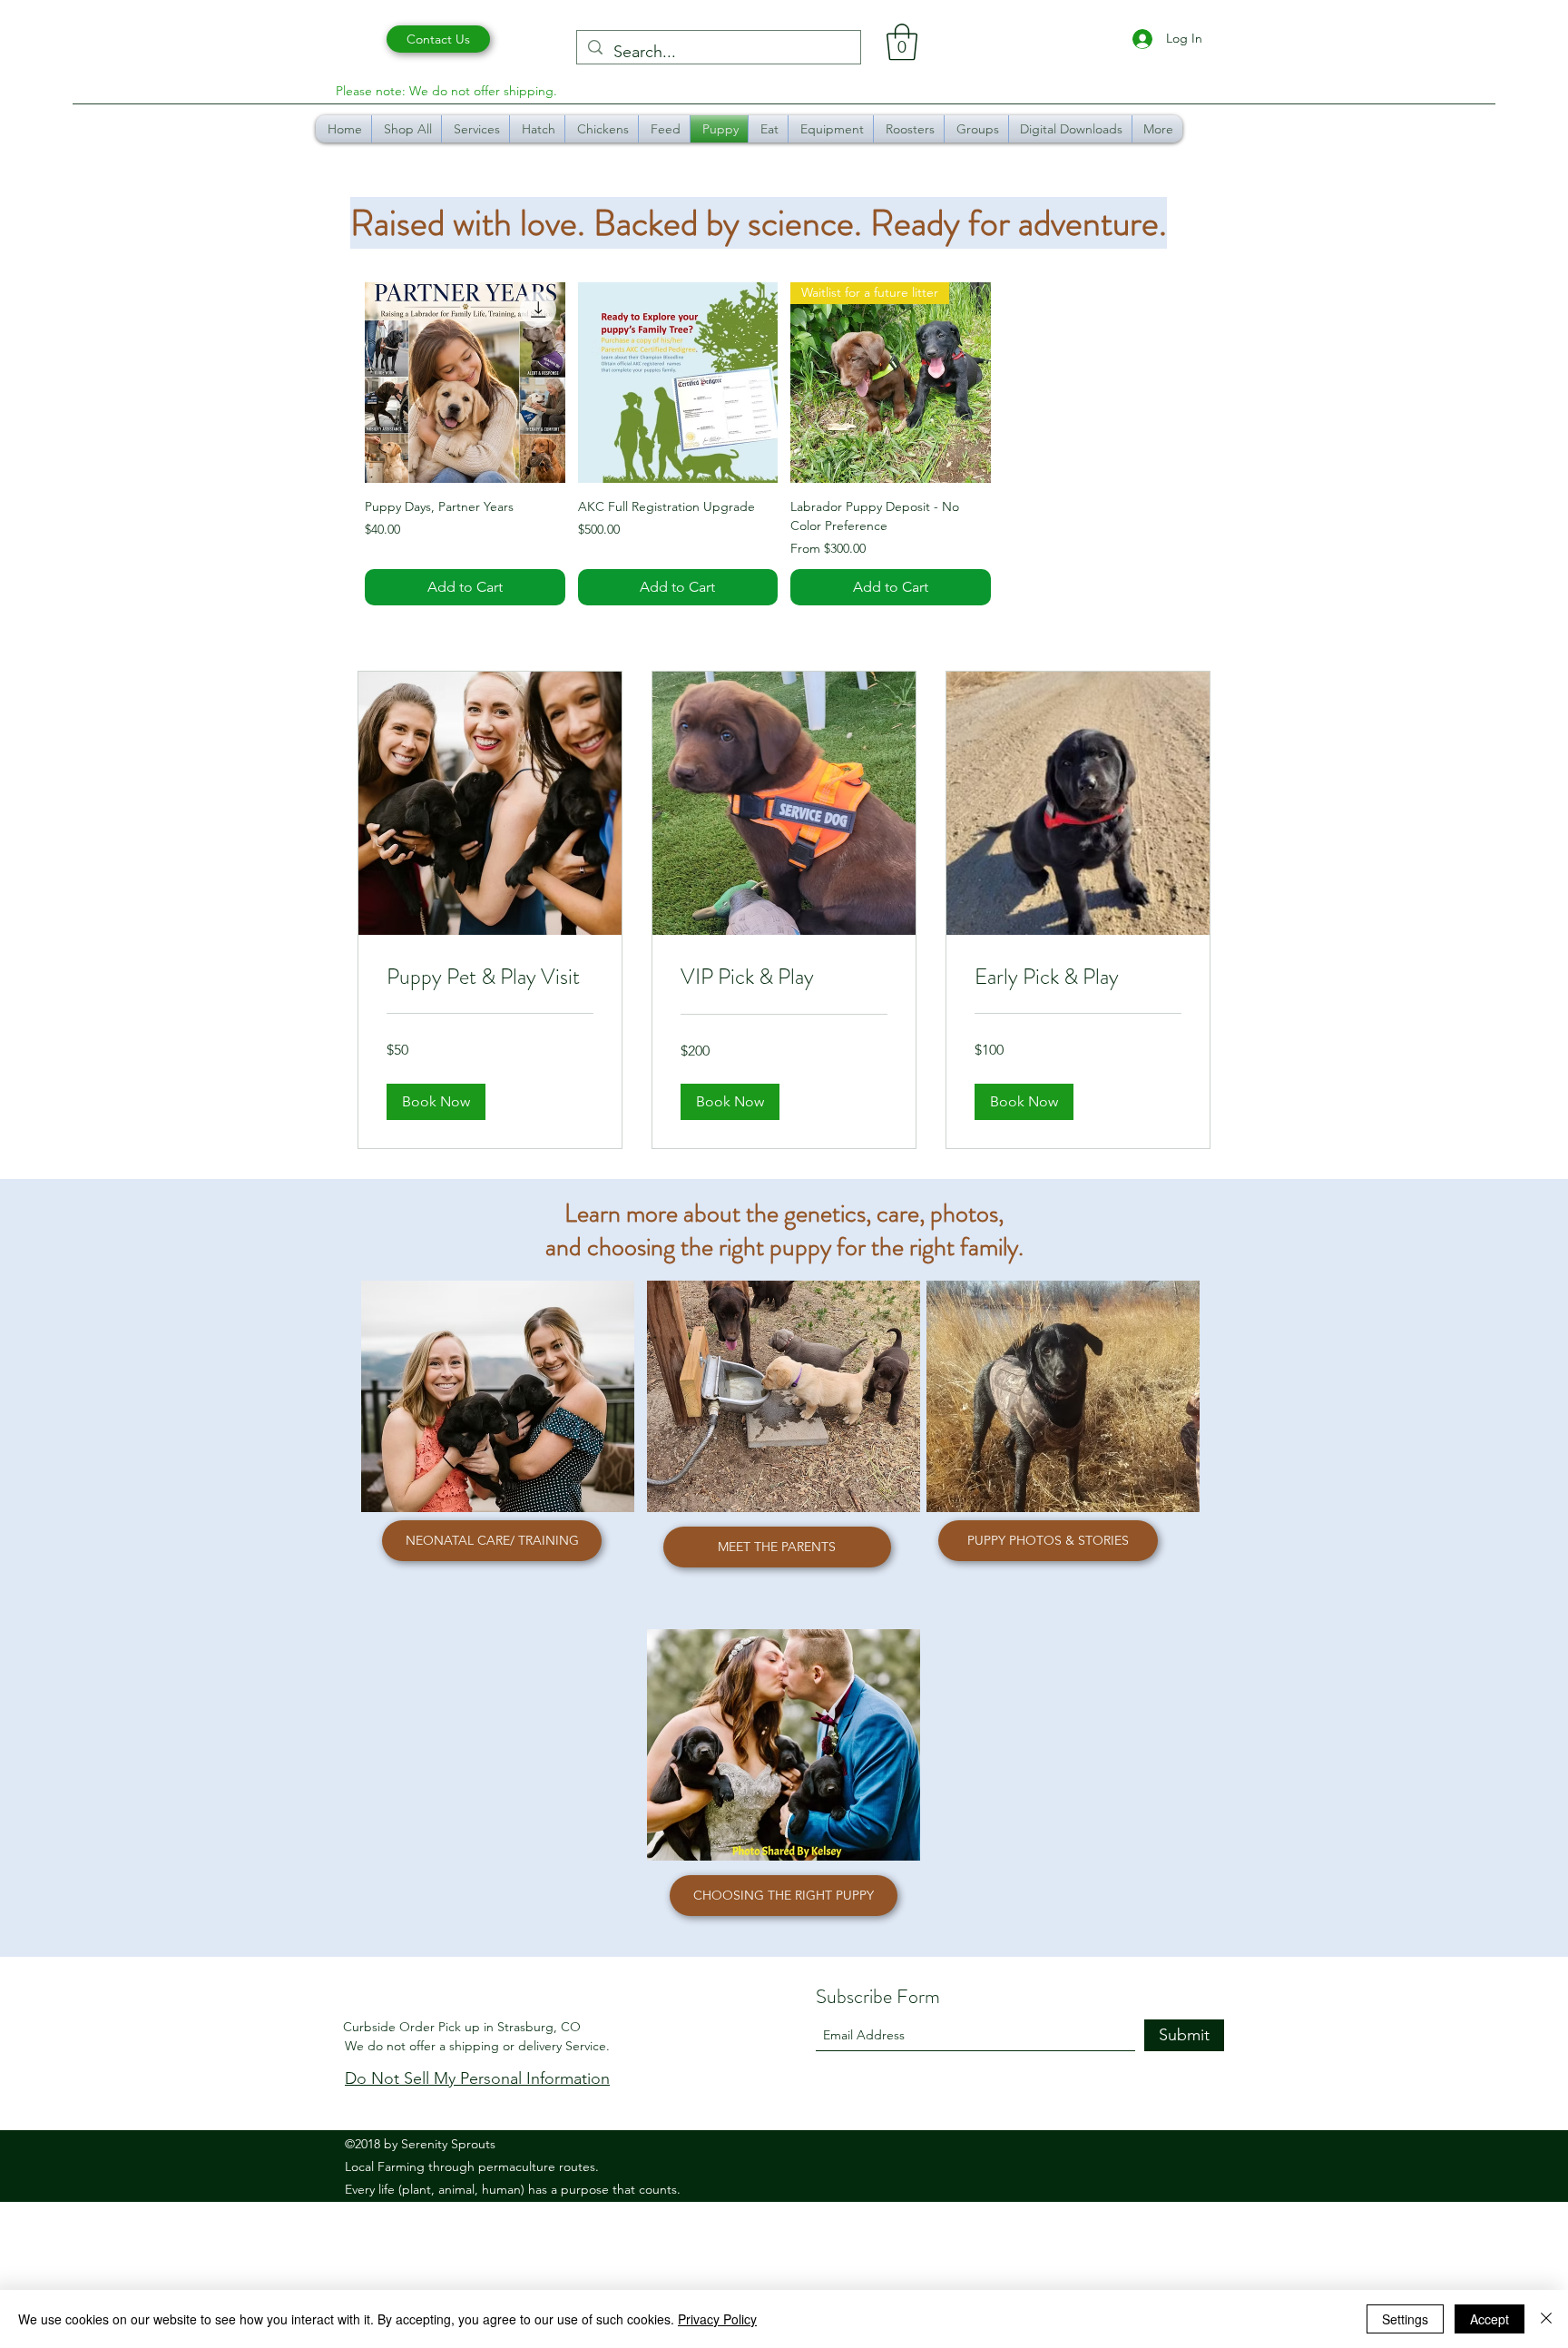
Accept (1490, 2319)
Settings (1405, 2319)
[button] (902, 42)
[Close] (1546, 2319)
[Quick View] (465, 383)
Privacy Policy (717, 2319)
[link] (490, 978)
